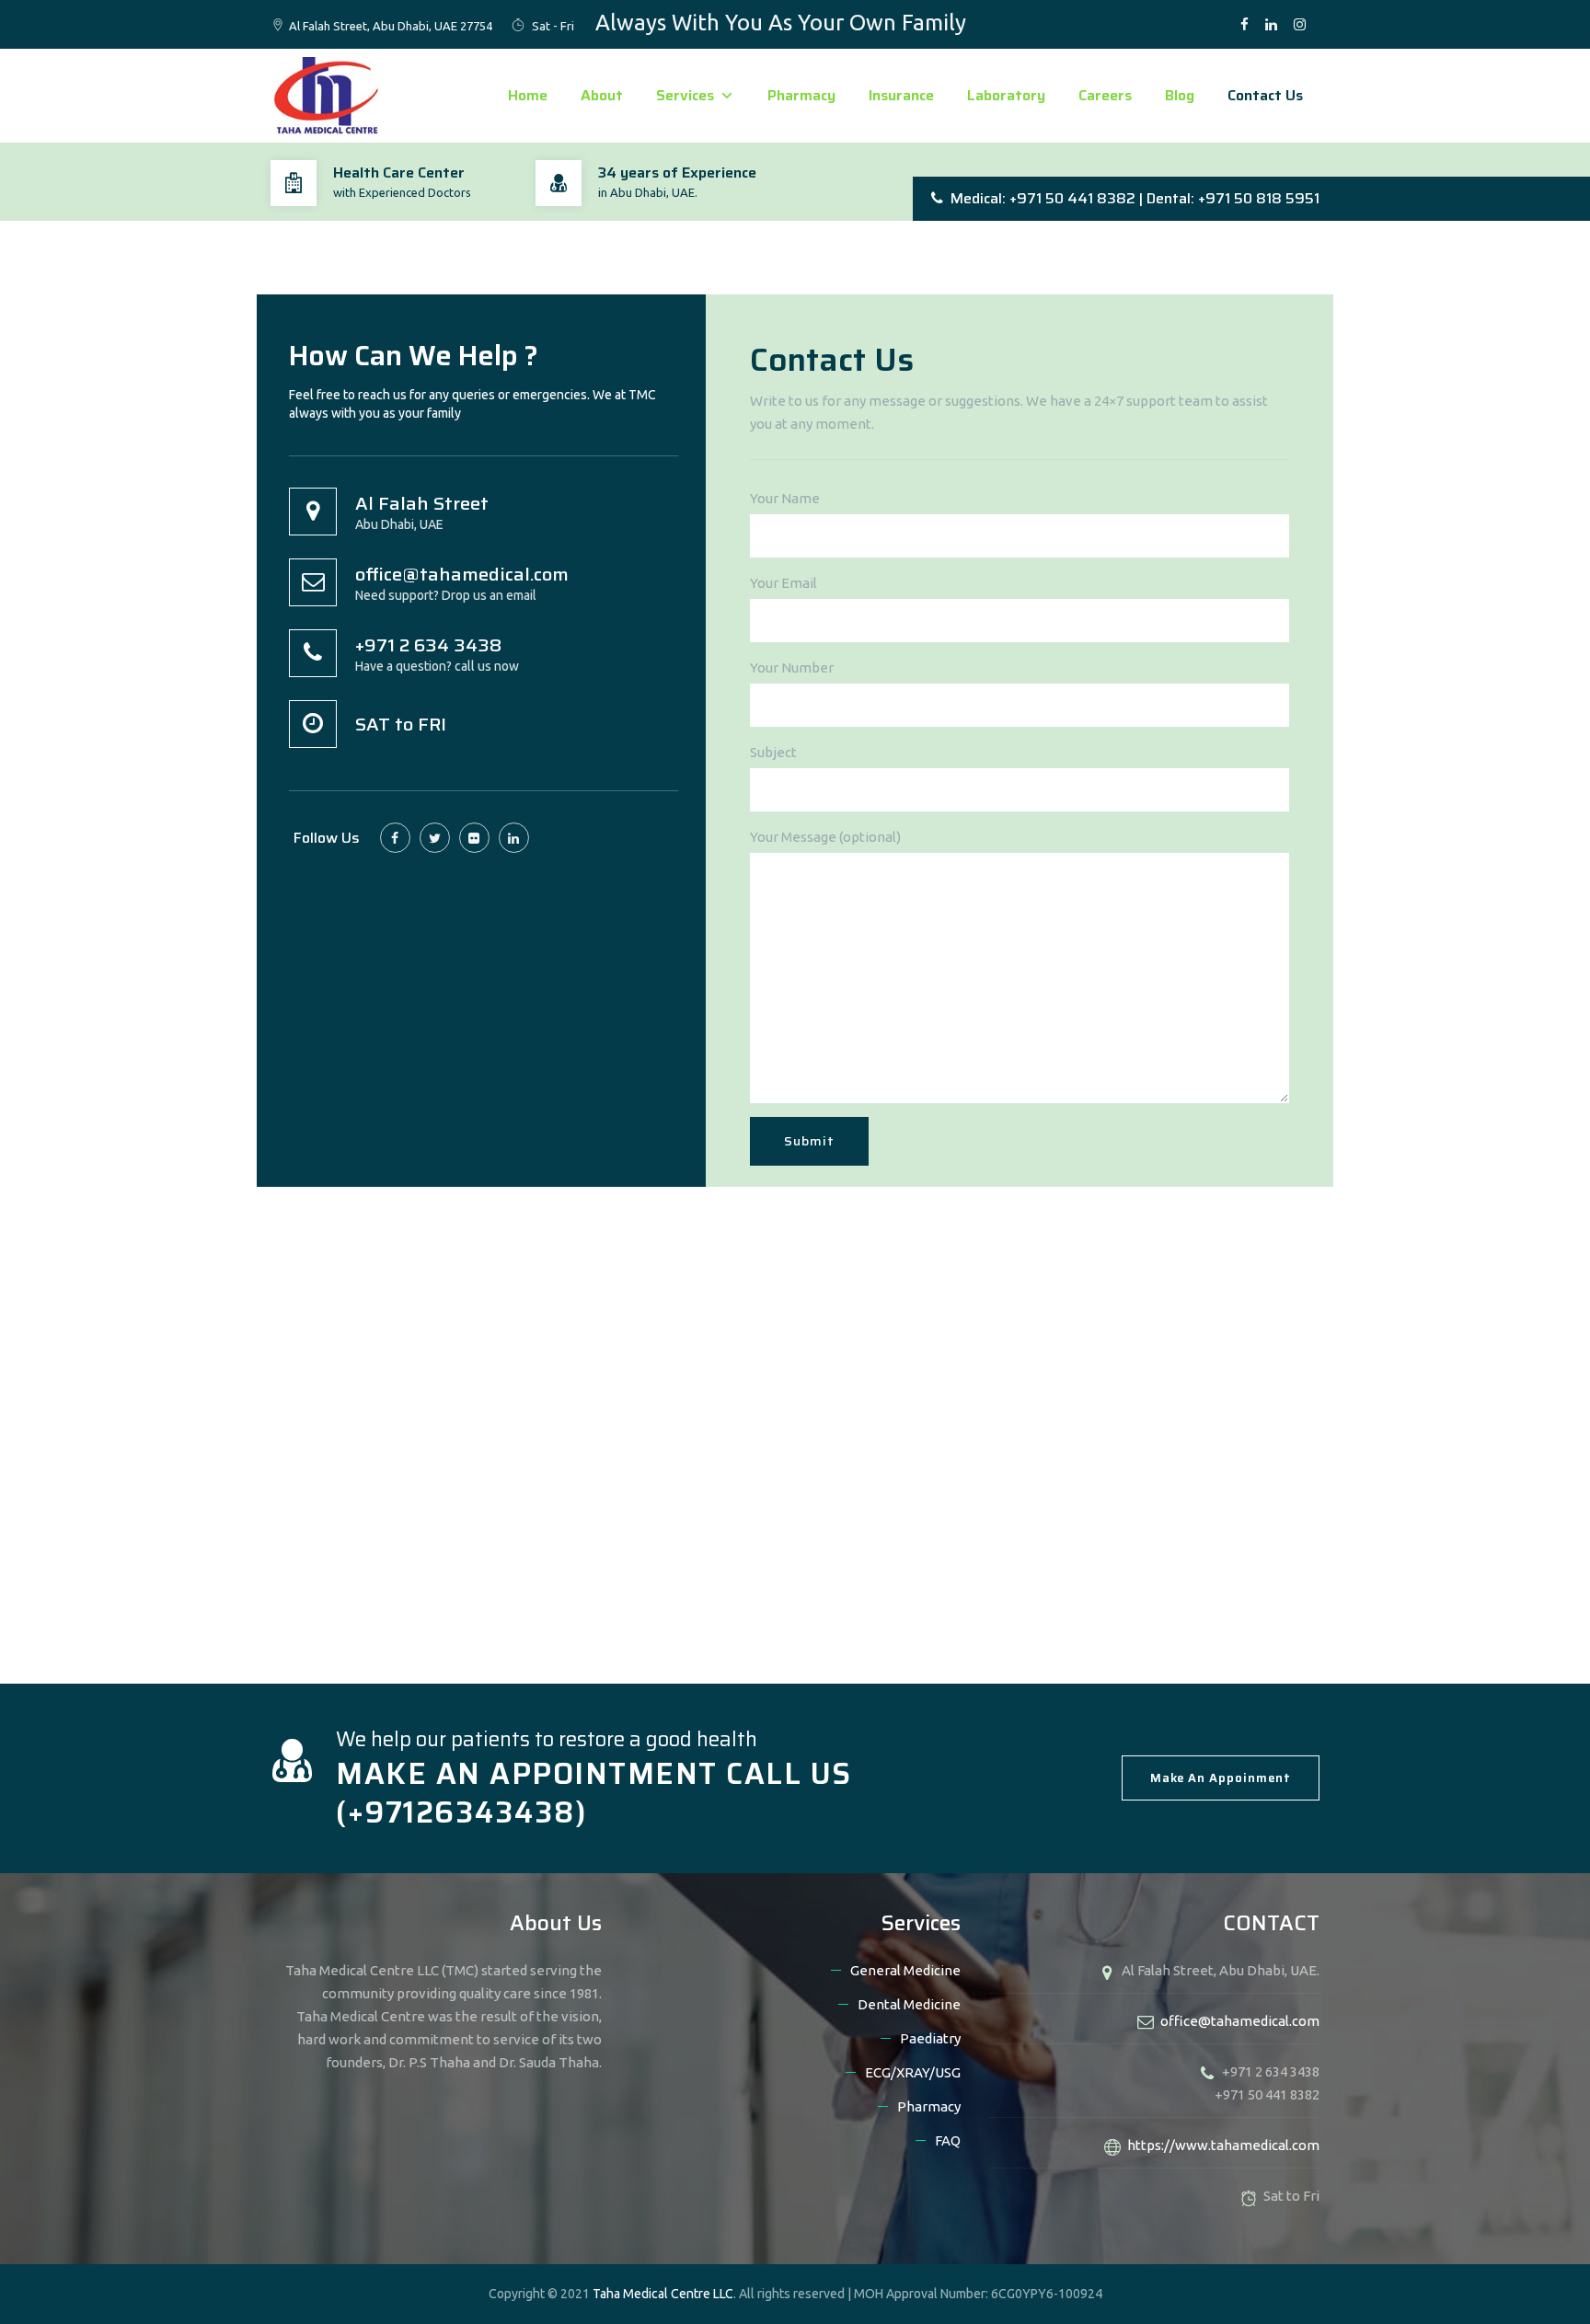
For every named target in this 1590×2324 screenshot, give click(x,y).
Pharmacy (801, 95)
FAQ (948, 2140)
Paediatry (930, 2038)
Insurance (901, 95)
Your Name (785, 498)
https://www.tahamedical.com (1223, 2145)
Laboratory (1006, 95)
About (602, 95)
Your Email (783, 583)
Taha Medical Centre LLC (663, 2294)
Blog (1180, 95)
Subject (773, 752)
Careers (1105, 95)
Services (685, 95)
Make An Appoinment (1221, 1778)
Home (528, 95)
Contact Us (1265, 95)
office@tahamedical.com (1240, 2021)
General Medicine (905, 1970)
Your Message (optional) (825, 837)
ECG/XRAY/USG (913, 2072)
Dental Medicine (909, 2004)
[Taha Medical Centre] (326, 96)
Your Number (792, 667)
